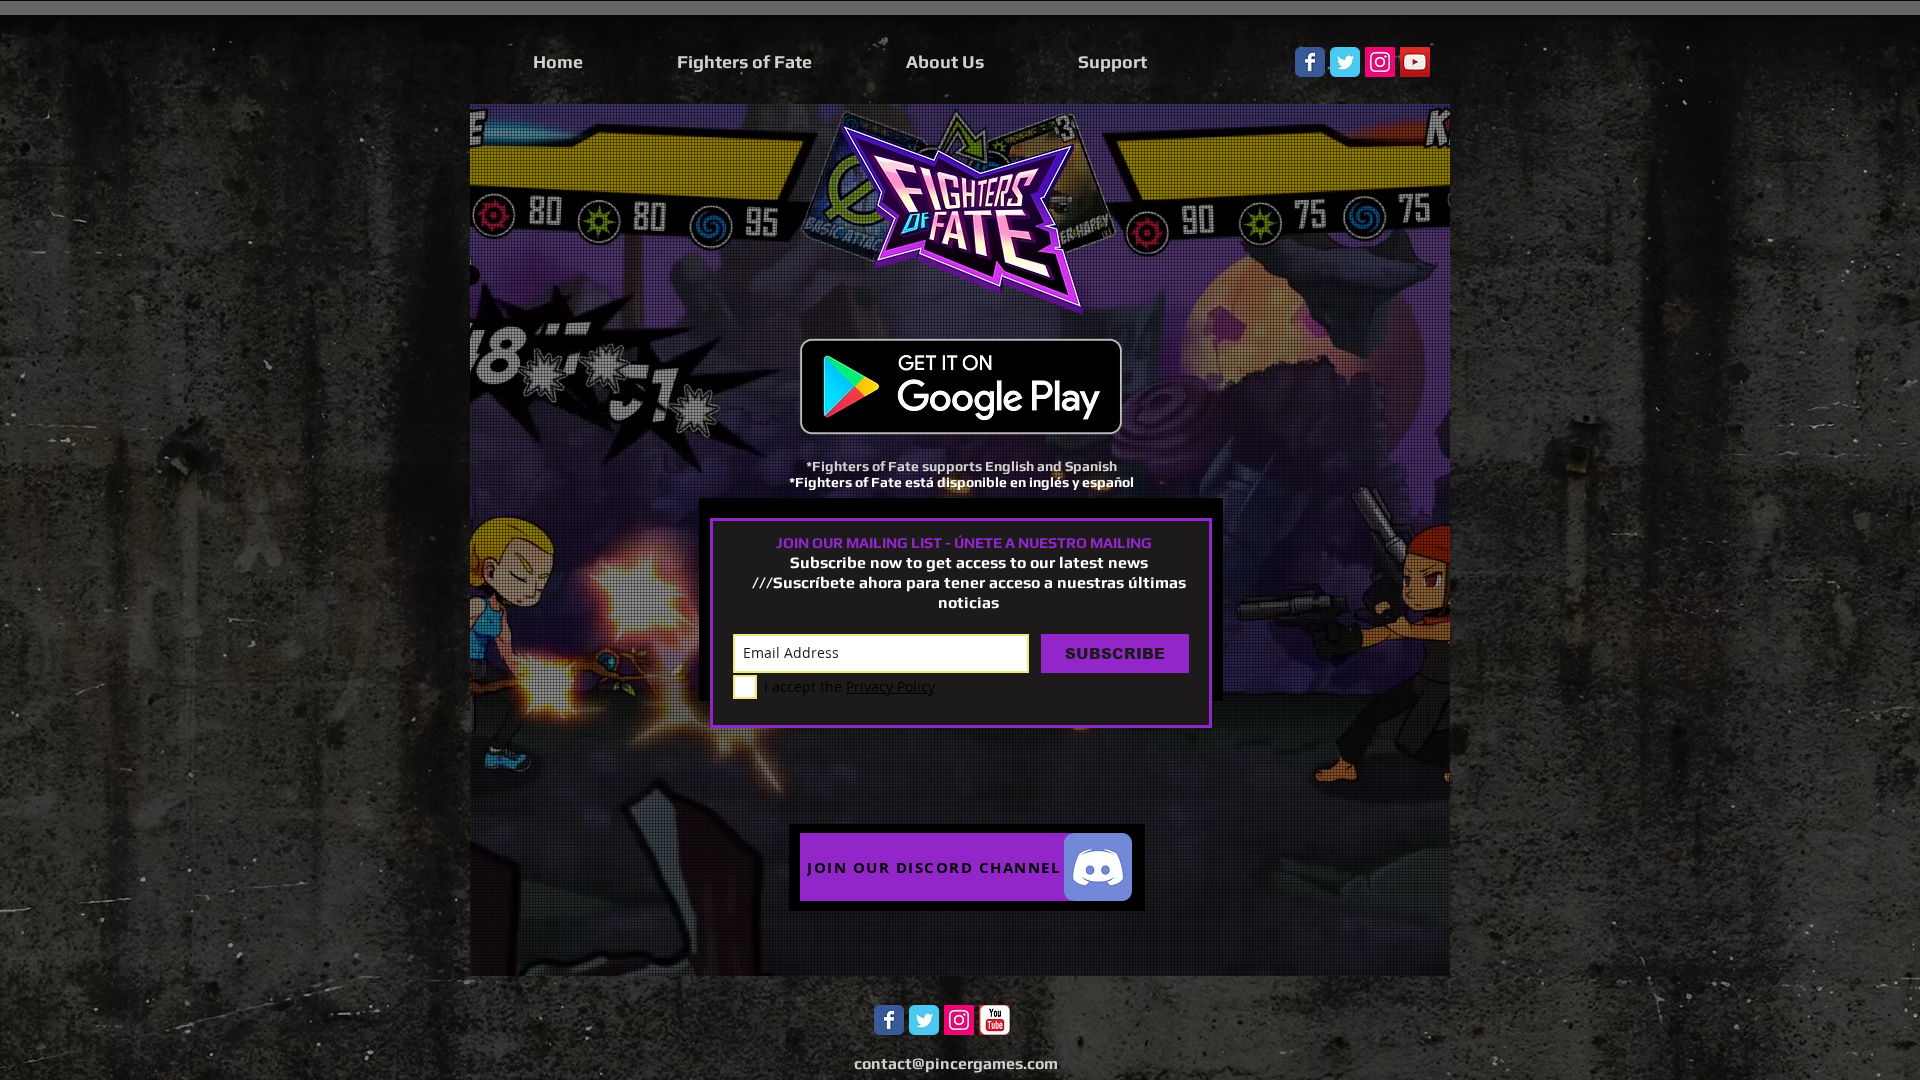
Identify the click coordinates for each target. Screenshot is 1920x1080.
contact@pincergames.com (956, 1063)
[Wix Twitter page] (1345, 62)
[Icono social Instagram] (1380, 62)
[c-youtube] (995, 1020)
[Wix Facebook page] (1310, 62)
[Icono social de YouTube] (1415, 62)
